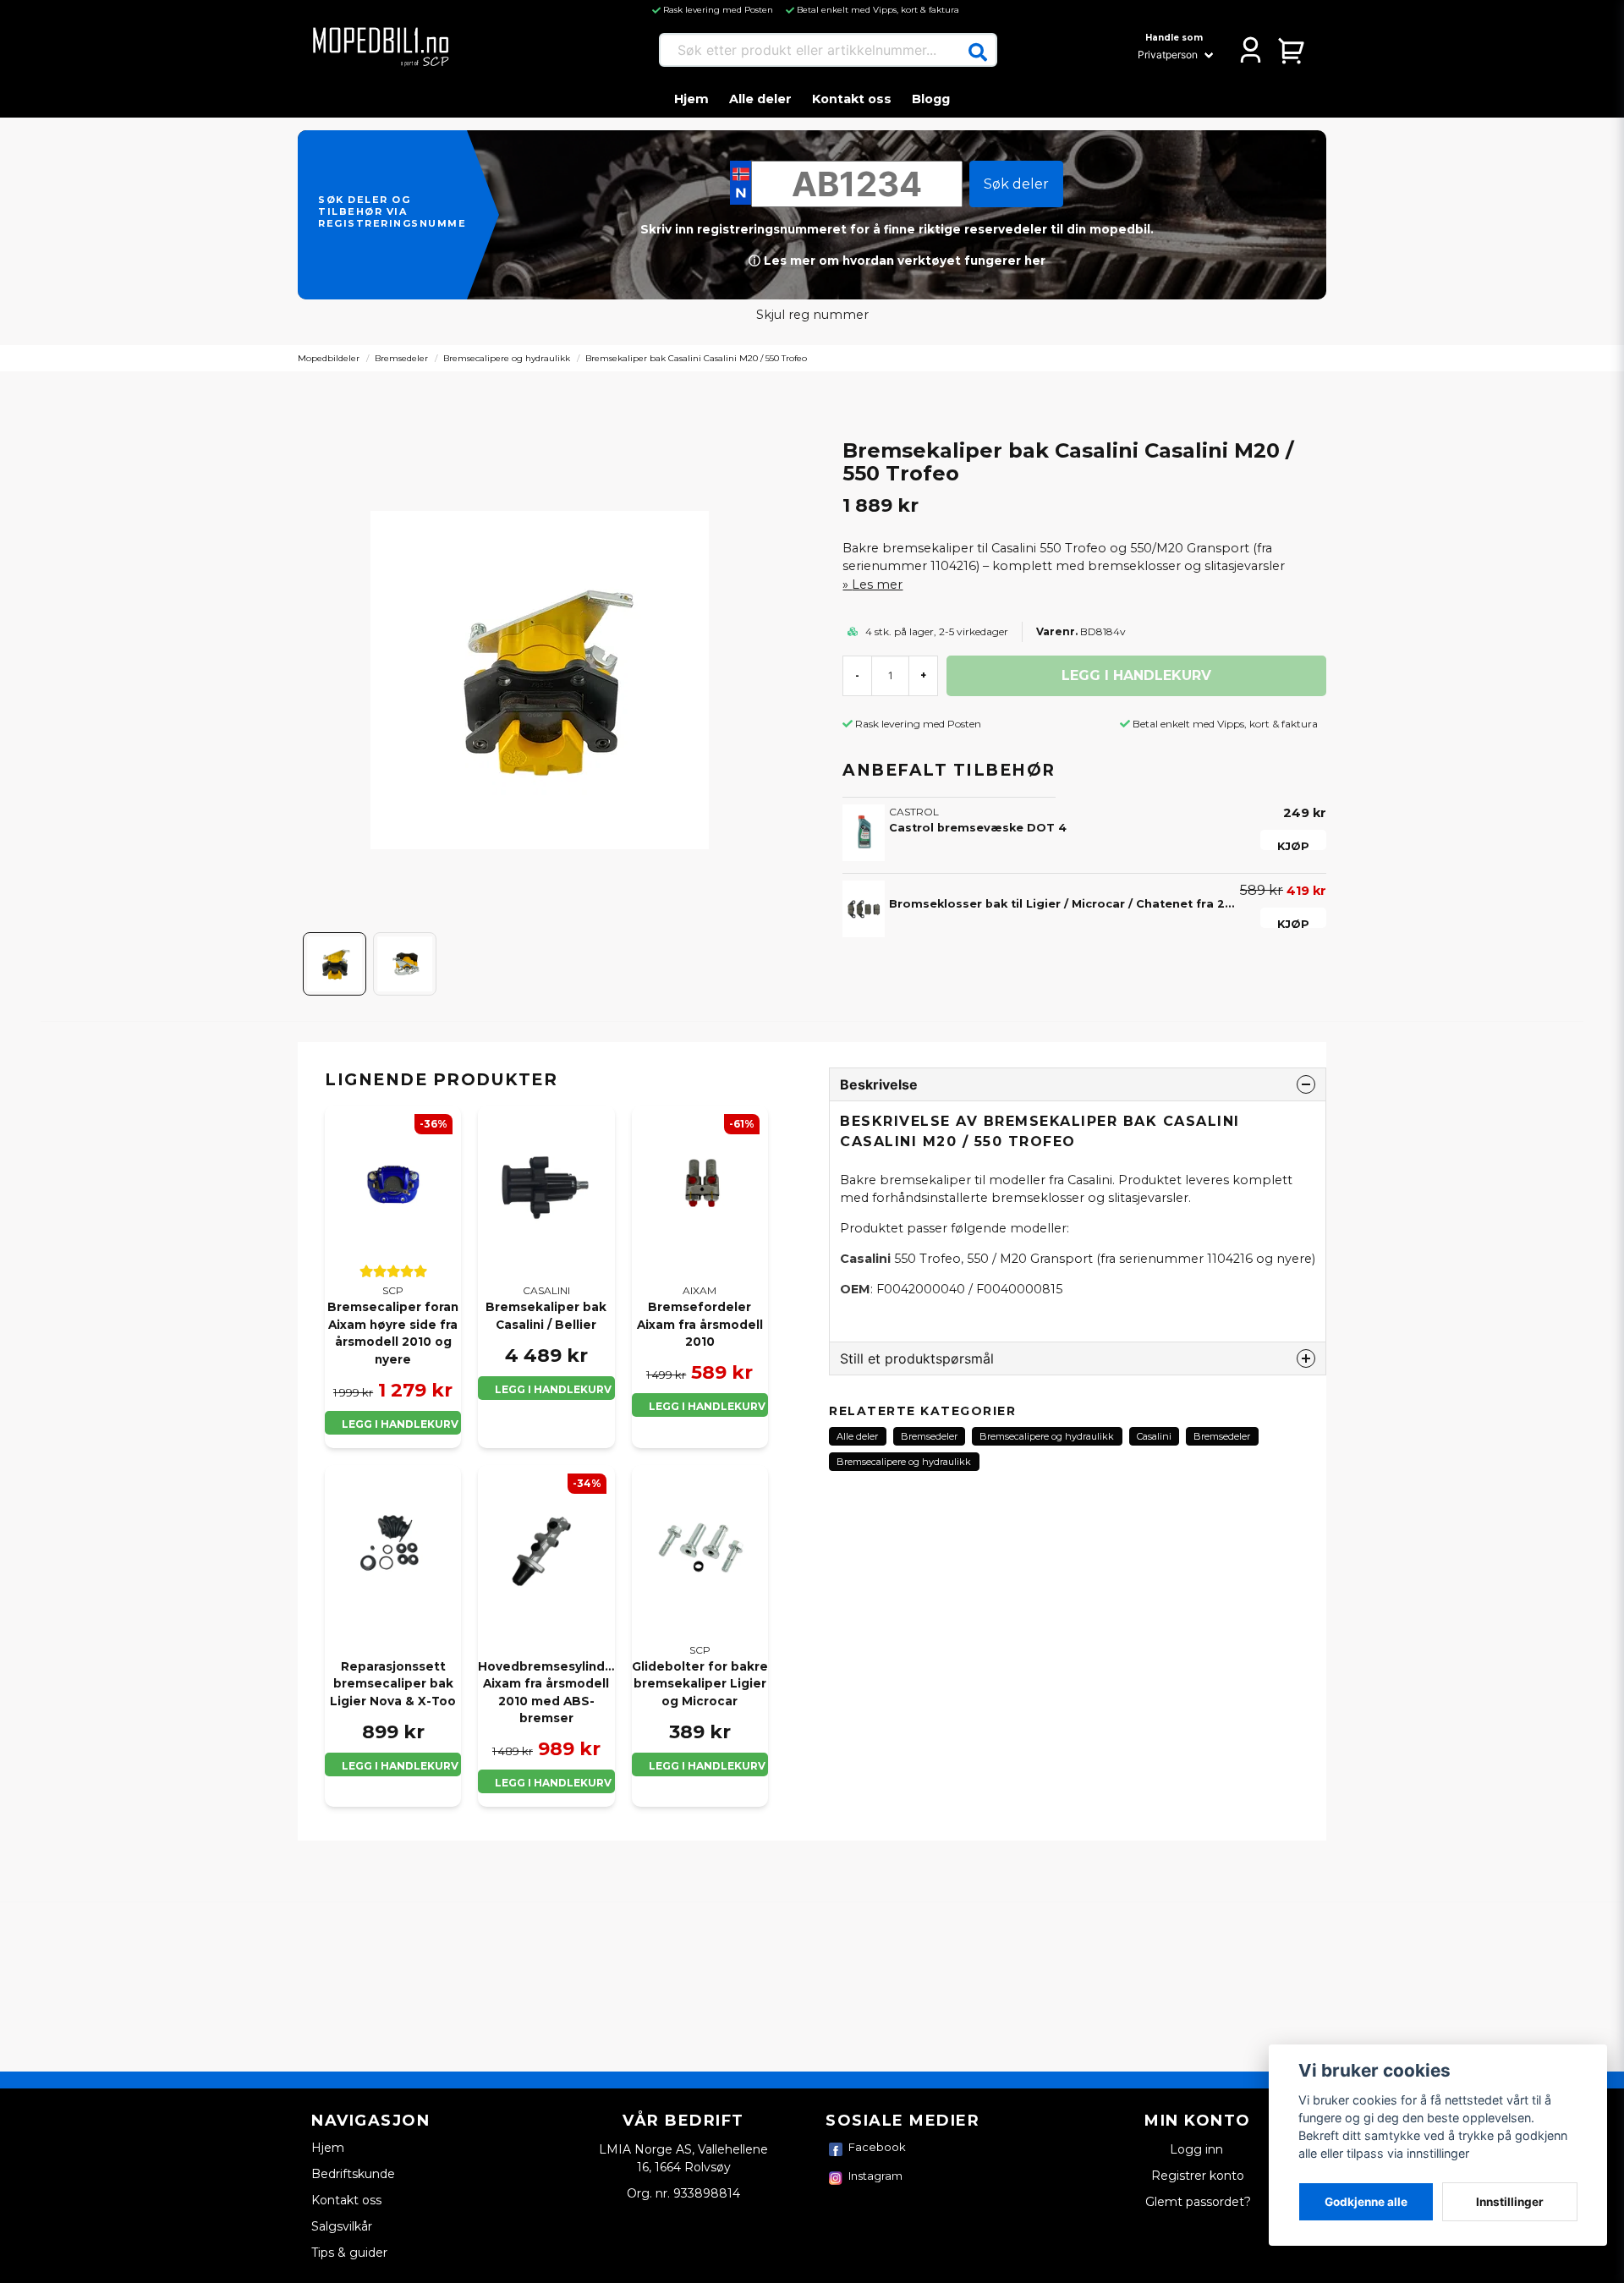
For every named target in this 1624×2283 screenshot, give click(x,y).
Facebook (877, 2147)
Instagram (875, 2176)
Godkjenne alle (1366, 2202)
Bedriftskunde (353, 2174)
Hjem (691, 99)
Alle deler (760, 99)
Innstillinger (1510, 2202)
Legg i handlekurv (400, 1424)
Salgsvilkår (342, 2226)
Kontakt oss (852, 99)
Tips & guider (349, 2253)
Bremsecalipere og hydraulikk (507, 358)
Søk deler (1016, 184)
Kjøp (1293, 845)
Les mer (877, 584)
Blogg (931, 99)
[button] (978, 52)
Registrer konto (1198, 2176)
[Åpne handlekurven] (1292, 50)
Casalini (1154, 1436)
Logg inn (1198, 2149)
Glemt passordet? (1198, 2202)
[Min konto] (1251, 50)
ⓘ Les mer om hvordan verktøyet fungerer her (897, 261)
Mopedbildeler (329, 358)
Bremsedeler (401, 358)
